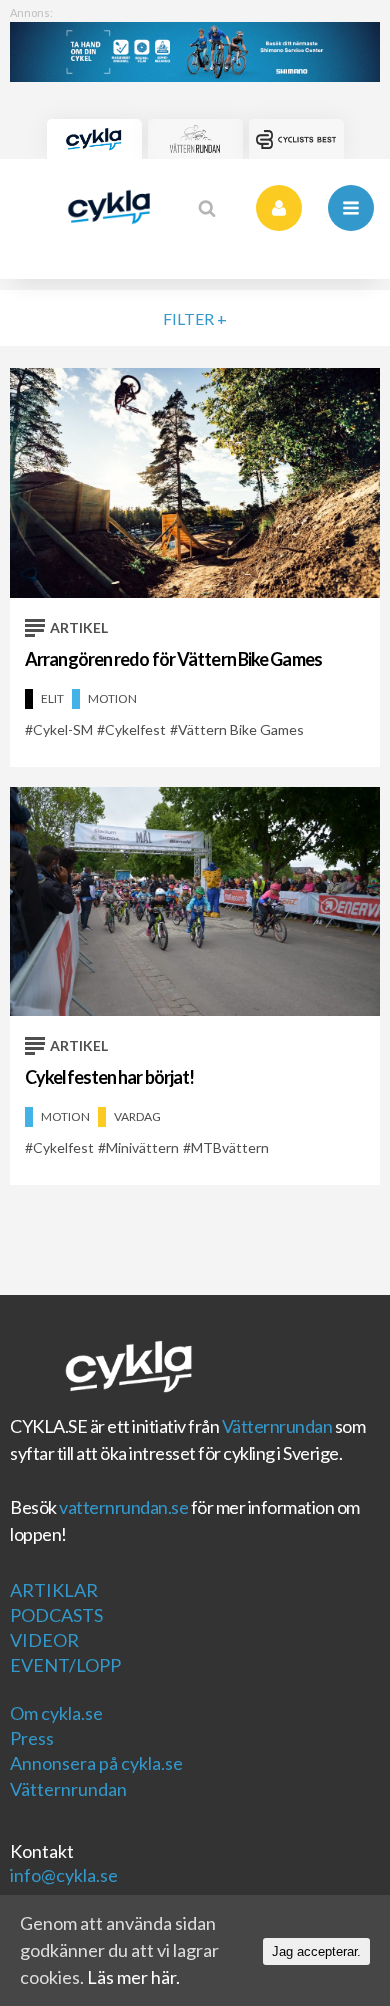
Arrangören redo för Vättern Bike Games (173, 659)
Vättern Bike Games (241, 729)
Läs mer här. (133, 1977)
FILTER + (195, 318)
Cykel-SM (63, 729)
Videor (44, 1640)
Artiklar (54, 1590)
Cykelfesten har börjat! (109, 1077)
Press (32, 1738)
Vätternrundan (277, 1426)
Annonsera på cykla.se (96, 1763)
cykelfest (135, 729)
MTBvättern (230, 1147)
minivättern (142, 1147)
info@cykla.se (64, 1875)
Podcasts (56, 1615)
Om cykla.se (56, 1713)
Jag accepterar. (316, 1951)
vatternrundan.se (123, 1507)
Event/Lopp (65, 1665)
